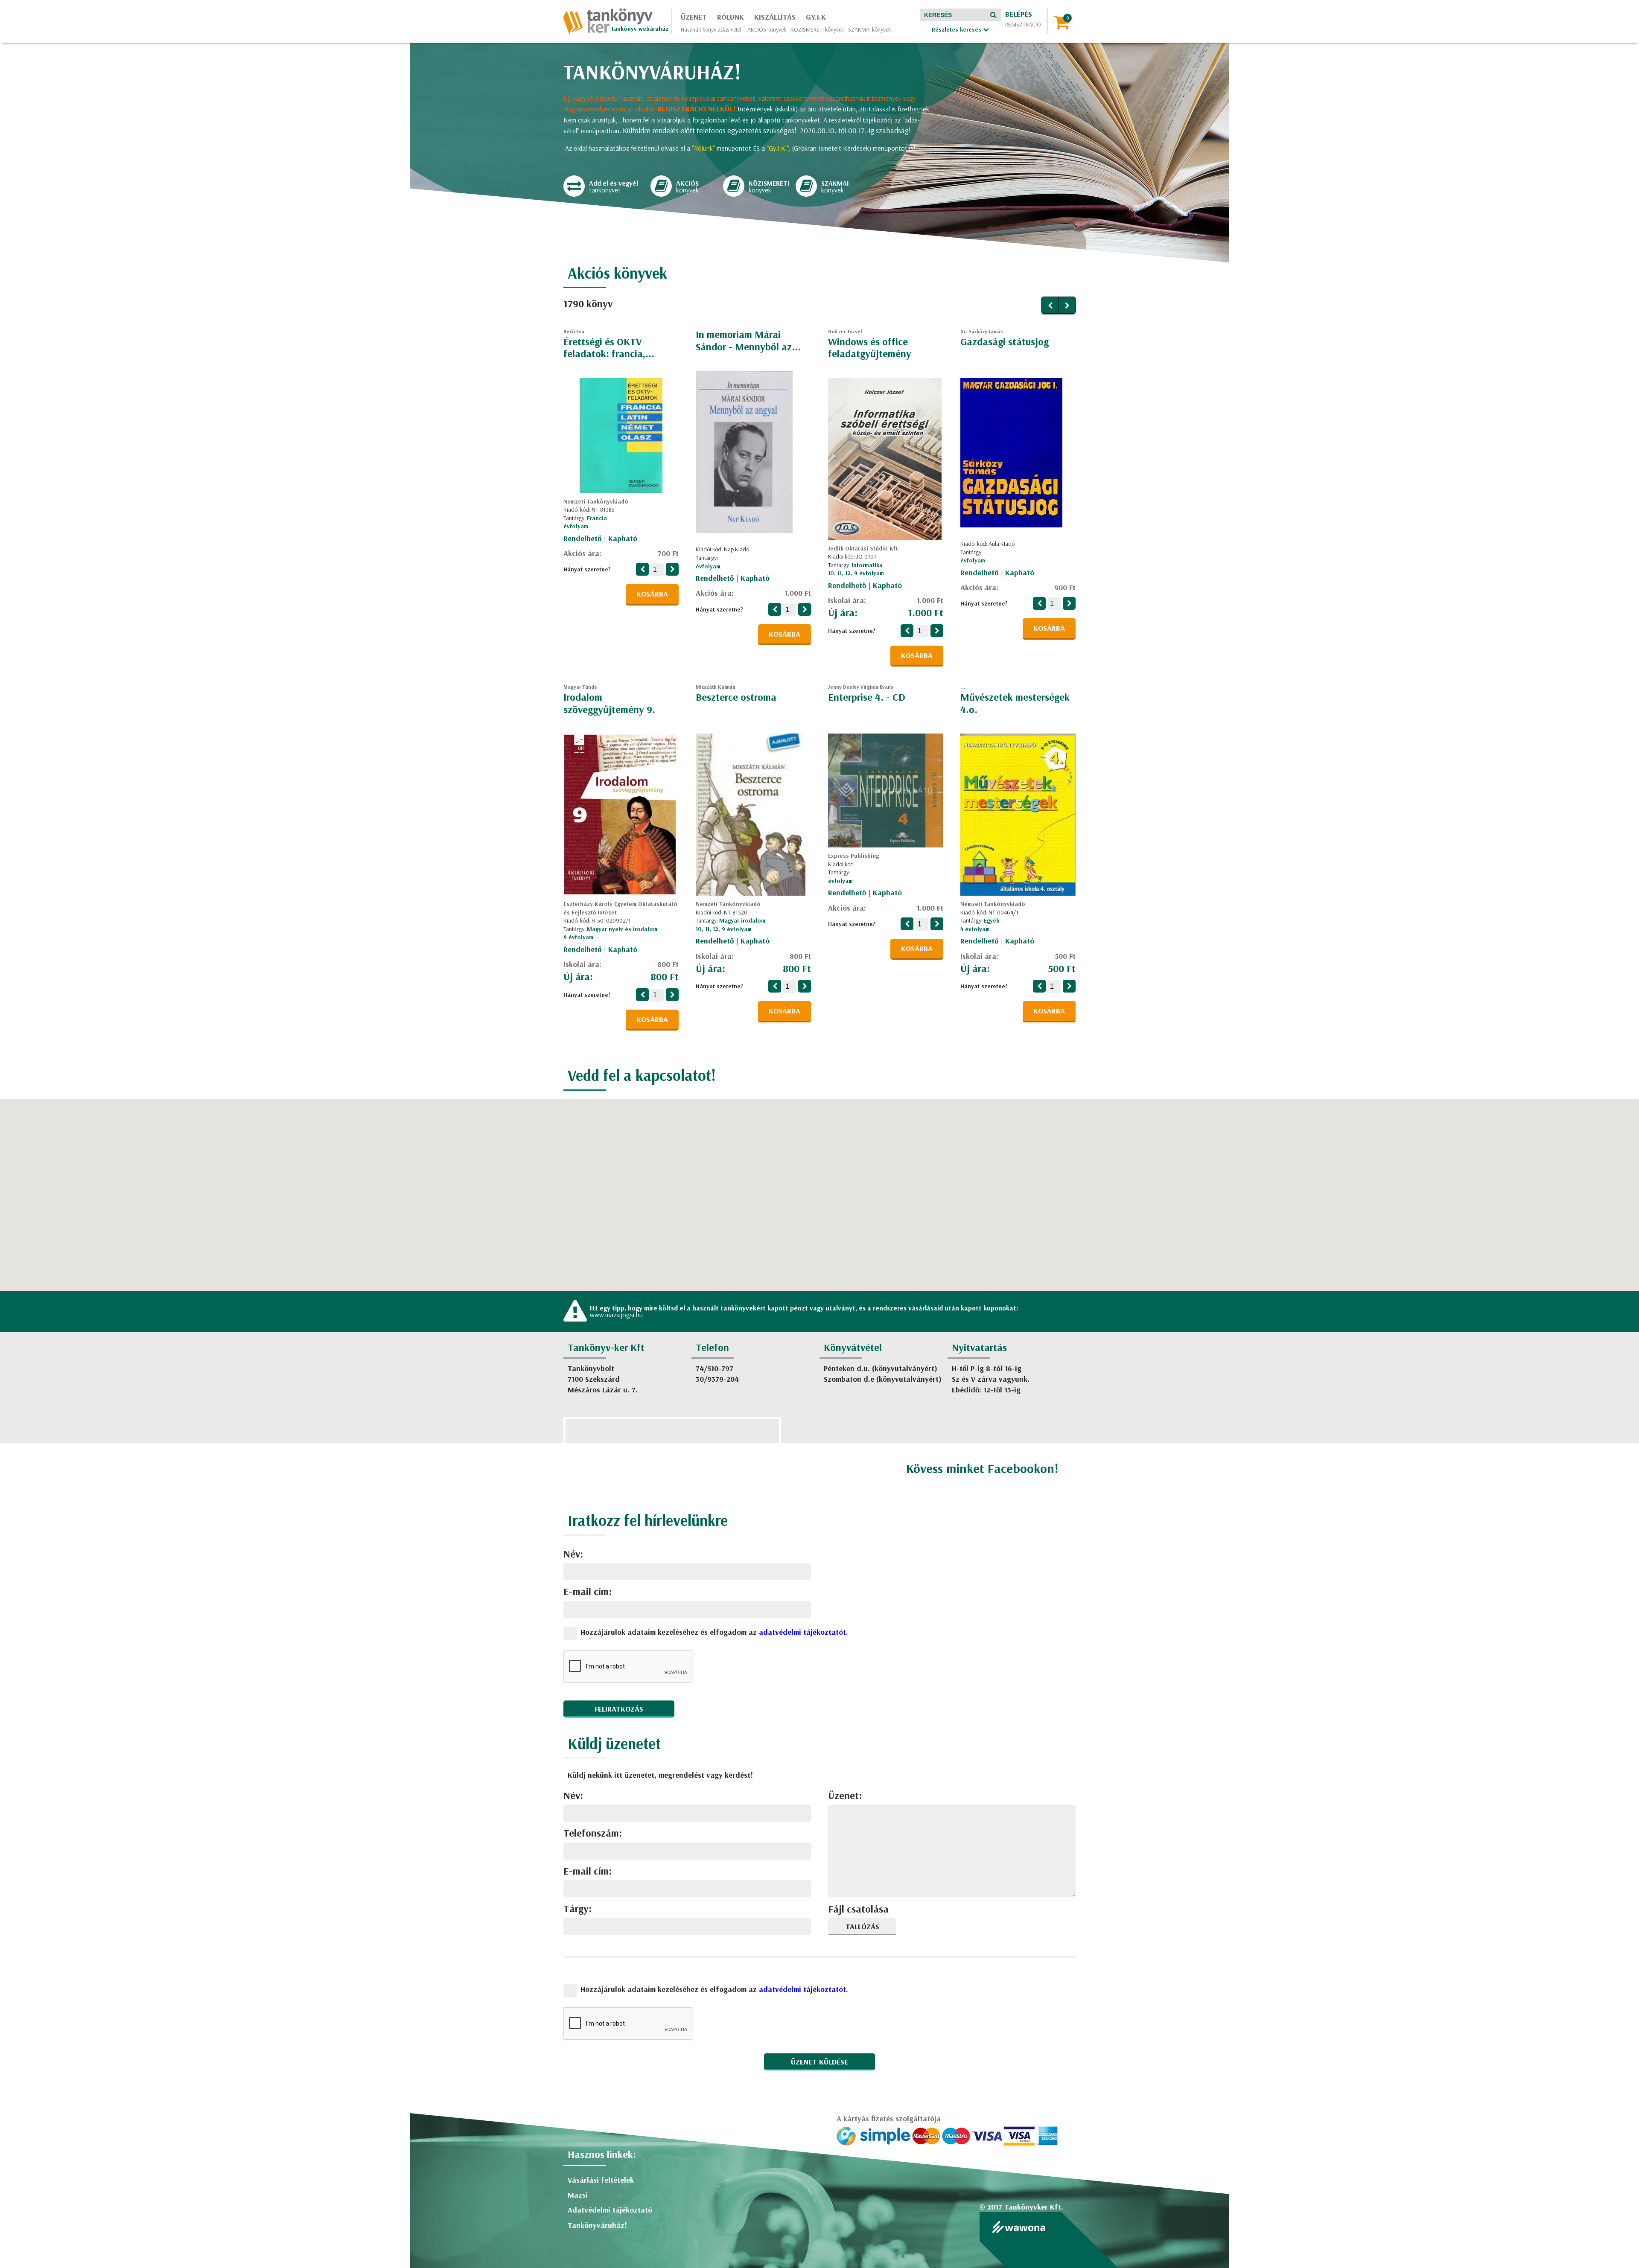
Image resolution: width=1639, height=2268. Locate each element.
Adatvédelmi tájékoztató (610, 2210)
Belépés (1019, 14)
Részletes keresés (957, 29)
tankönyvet (614, 187)
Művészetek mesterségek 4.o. (1015, 703)
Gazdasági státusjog (1005, 341)
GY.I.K (816, 17)
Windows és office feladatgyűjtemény (870, 348)
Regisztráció (1023, 24)
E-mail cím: (588, 1591)
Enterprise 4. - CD (867, 697)
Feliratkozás (619, 1709)
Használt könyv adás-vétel (711, 29)
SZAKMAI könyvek (869, 29)
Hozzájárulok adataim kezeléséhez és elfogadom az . (714, 1632)
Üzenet (694, 17)
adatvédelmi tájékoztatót (802, 1632)
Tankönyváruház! (597, 2225)
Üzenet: (845, 1795)
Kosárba (652, 594)
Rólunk (731, 17)
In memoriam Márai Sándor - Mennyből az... (748, 340)
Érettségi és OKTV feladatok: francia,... (609, 348)
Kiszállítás (775, 17)
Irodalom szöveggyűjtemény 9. (609, 703)
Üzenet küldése (819, 2062)
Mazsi (578, 2195)
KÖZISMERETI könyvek (817, 29)
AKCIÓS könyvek (767, 29)
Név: (573, 1554)
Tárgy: (577, 1908)
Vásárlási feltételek (601, 2180)
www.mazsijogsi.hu (616, 1315)
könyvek (687, 187)
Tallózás (862, 1926)
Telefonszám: (593, 1833)
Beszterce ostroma (736, 697)
